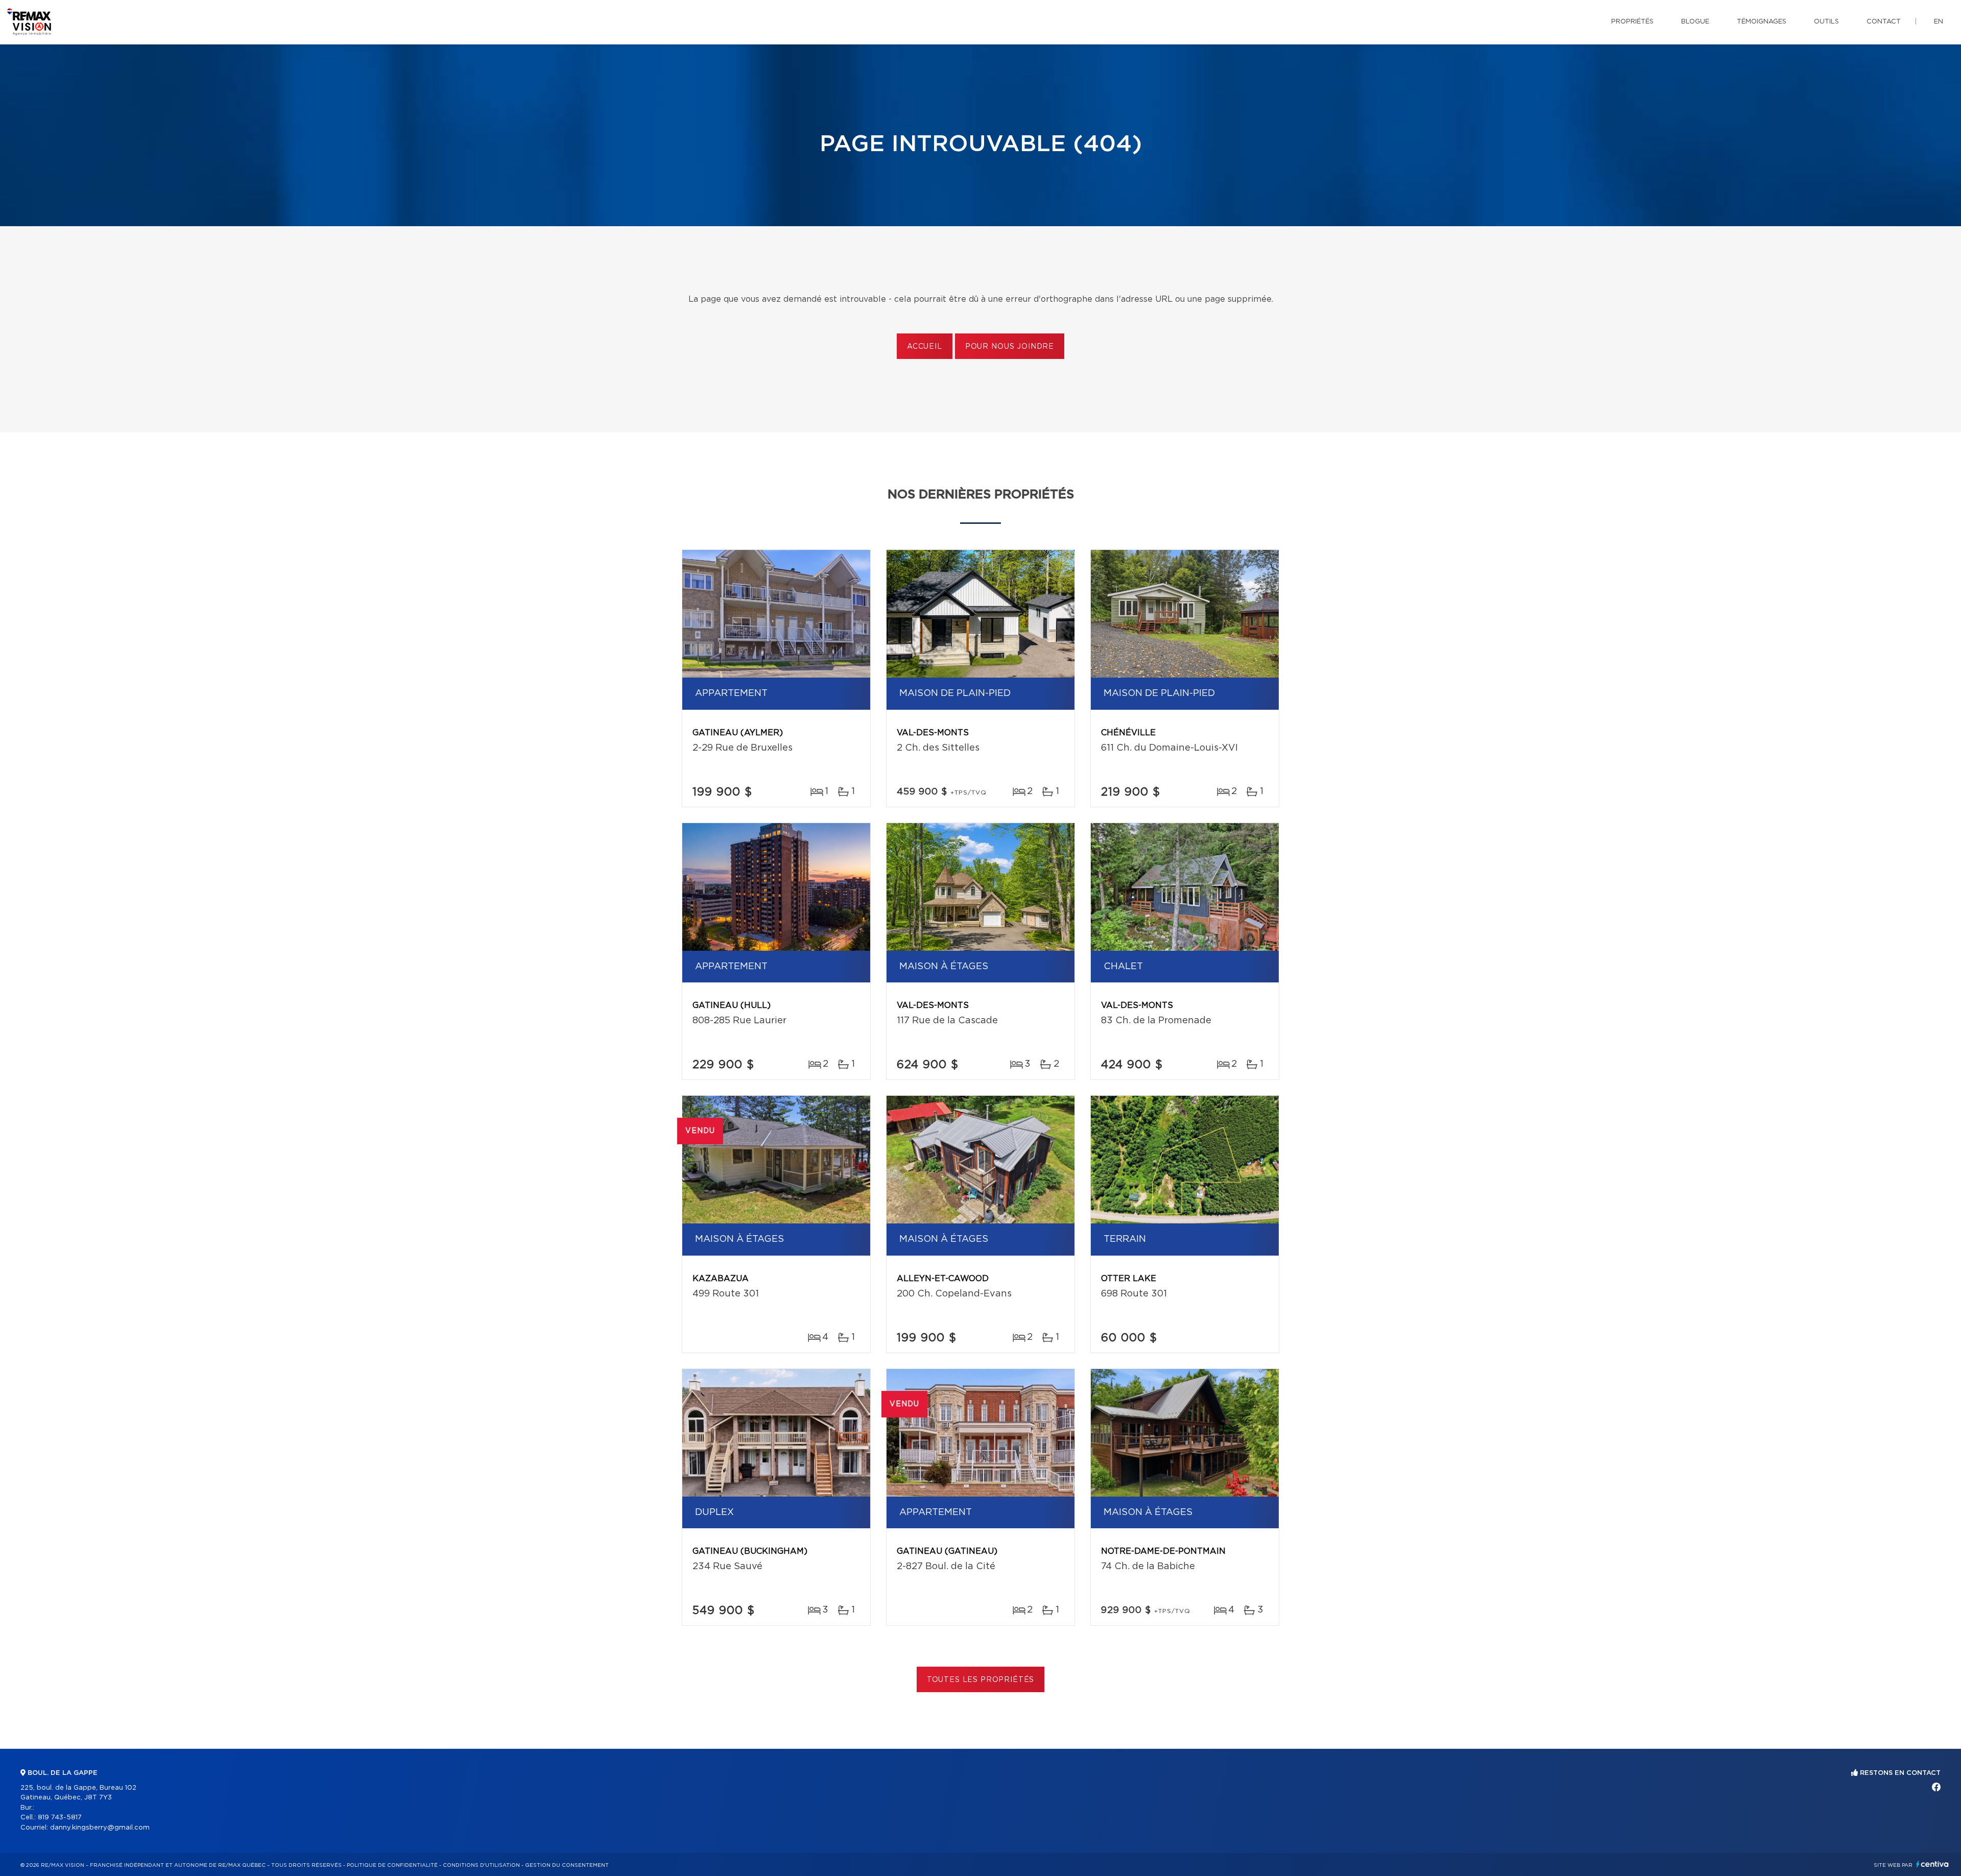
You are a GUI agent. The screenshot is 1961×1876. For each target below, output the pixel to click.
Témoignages (1762, 22)
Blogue (1695, 22)
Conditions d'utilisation (481, 1865)
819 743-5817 (60, 1818)
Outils (1826, 22)
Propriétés (1632, 22)
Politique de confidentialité (392, 1865)
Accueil (925, 347)
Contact (1884, 22)
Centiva (1932, 1864)
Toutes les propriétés (981, 1680)
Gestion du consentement (567, 1865)
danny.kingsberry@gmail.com (100, 1828)
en (1939, 22)
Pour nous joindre (1010, 347)
